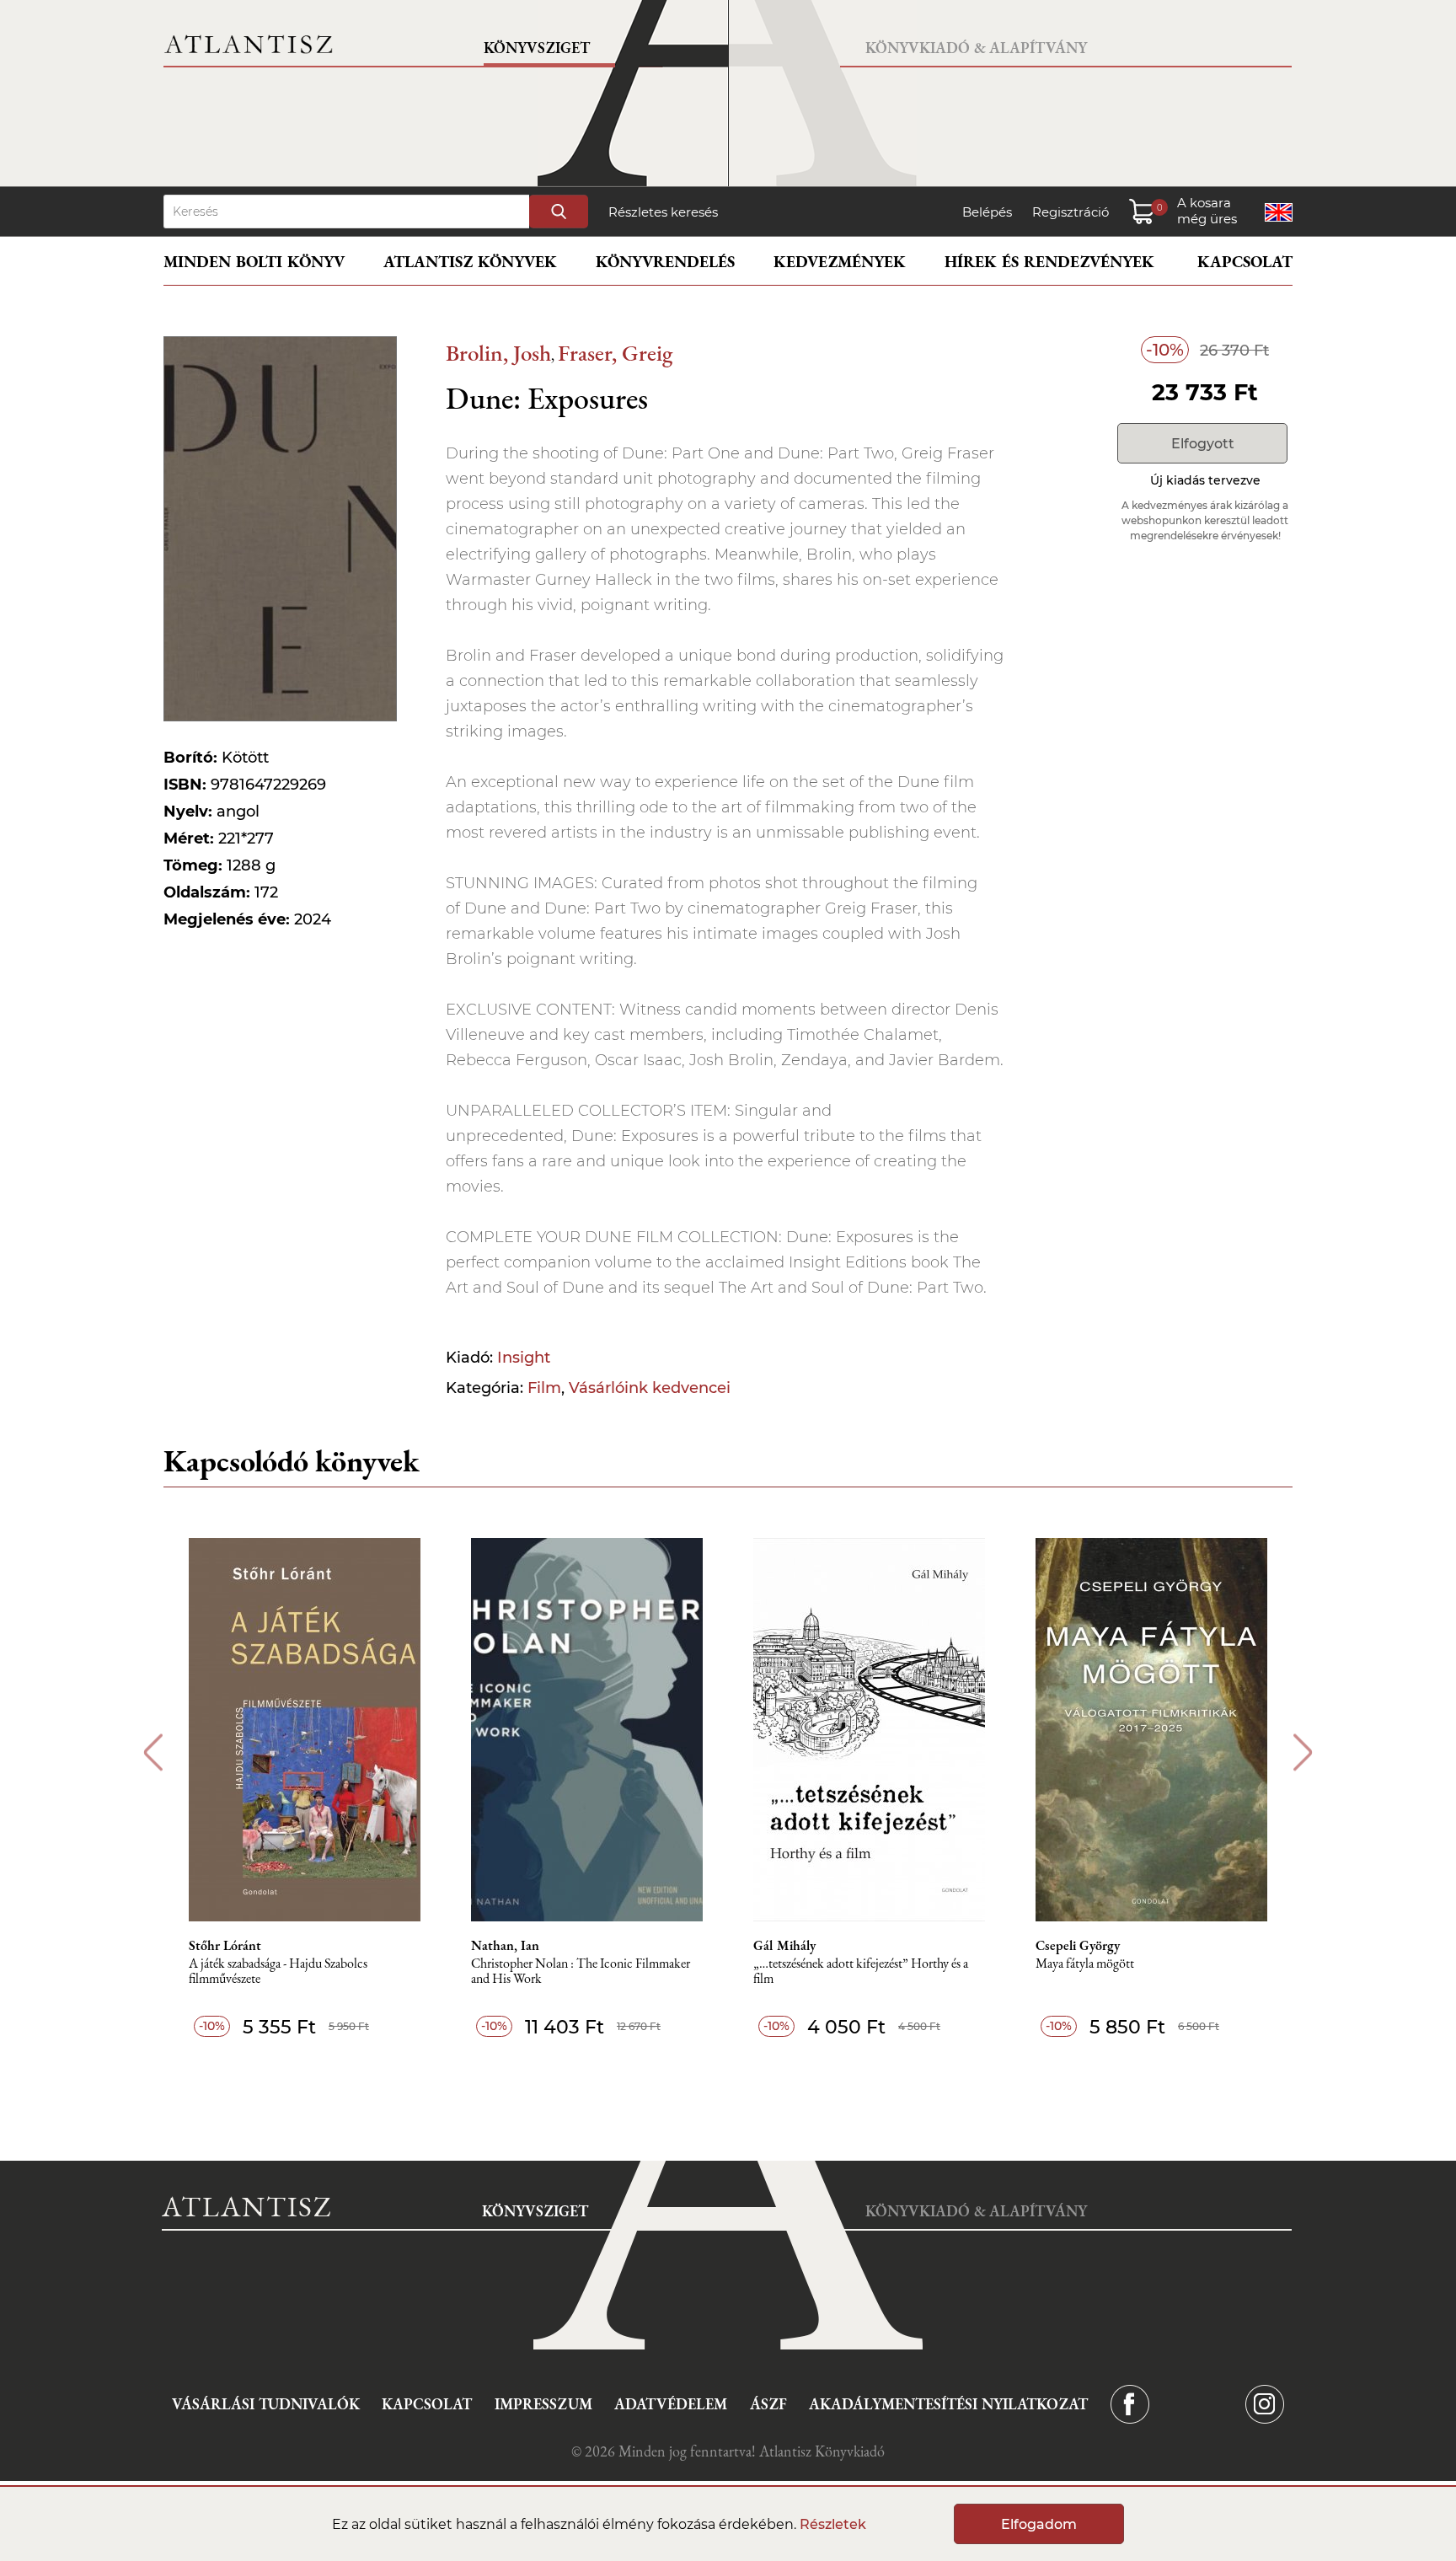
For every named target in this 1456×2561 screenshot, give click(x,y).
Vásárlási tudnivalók (266, 2404)
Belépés (987, 212)
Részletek (833, 2524)
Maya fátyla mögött (1085, 1964)
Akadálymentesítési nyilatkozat (948, 2404)
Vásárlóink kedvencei (650, 1388)
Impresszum (543, 2404)
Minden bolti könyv (254, 262)
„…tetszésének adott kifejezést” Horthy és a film (861, 1972)
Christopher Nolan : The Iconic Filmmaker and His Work (581, 1972)
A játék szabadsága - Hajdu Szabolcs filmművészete (278, 1972)
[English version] (1279, 212)
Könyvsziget (537, 48)
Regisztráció (1071, 212)
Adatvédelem (671, 2404)
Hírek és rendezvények (1049, 262)
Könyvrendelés (665, 262)
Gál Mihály (784, 1946)
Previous (153, 1752)
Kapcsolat (1245, 262)
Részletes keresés (663, 212)
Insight (524, 1358)
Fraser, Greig (615, 353)
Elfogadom (1039, 2524)
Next (1303, 1752)
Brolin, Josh (498, 353)
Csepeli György (1078, 1946)
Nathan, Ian (505, 1946)
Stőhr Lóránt (225, 1946)
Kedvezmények (840, 262)
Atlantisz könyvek (470, 262)
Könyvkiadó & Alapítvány (976, 48)
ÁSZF (768, 2404)
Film (544, 1388)
